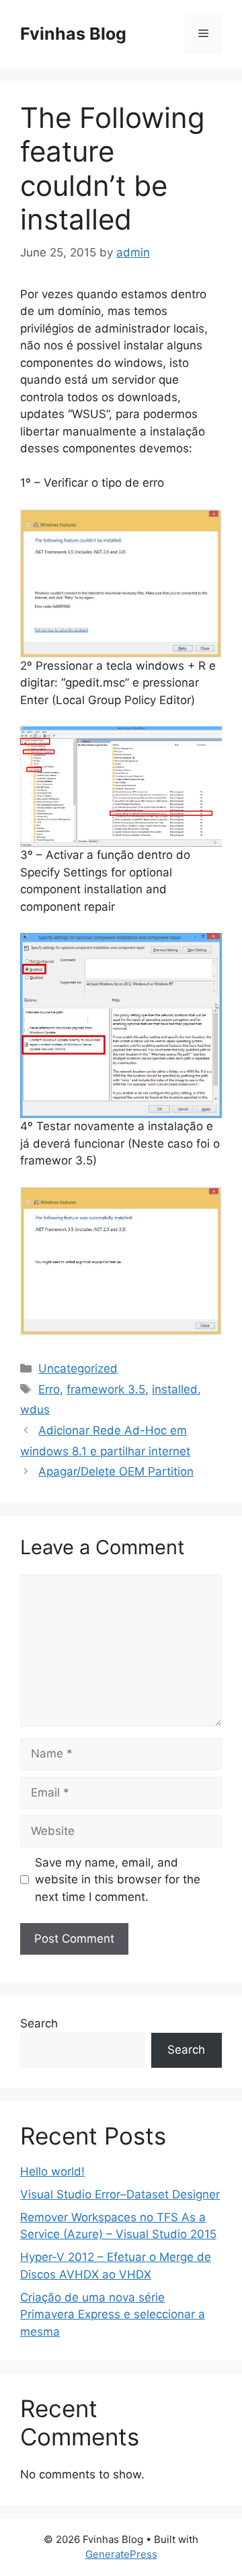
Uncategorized (78, 1368)
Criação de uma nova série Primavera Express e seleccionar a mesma (113, 2314)
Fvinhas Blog (73, 34)
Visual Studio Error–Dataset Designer (120, 2194)
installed (175, 1389)
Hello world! (52, 2171)
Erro (49, 1389)
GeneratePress (121, 2554)
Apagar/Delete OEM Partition (116, 1471)
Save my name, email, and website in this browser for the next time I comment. (118, 1880)
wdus (35, 1409)
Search (39, 2023)
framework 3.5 (106, 1389)
